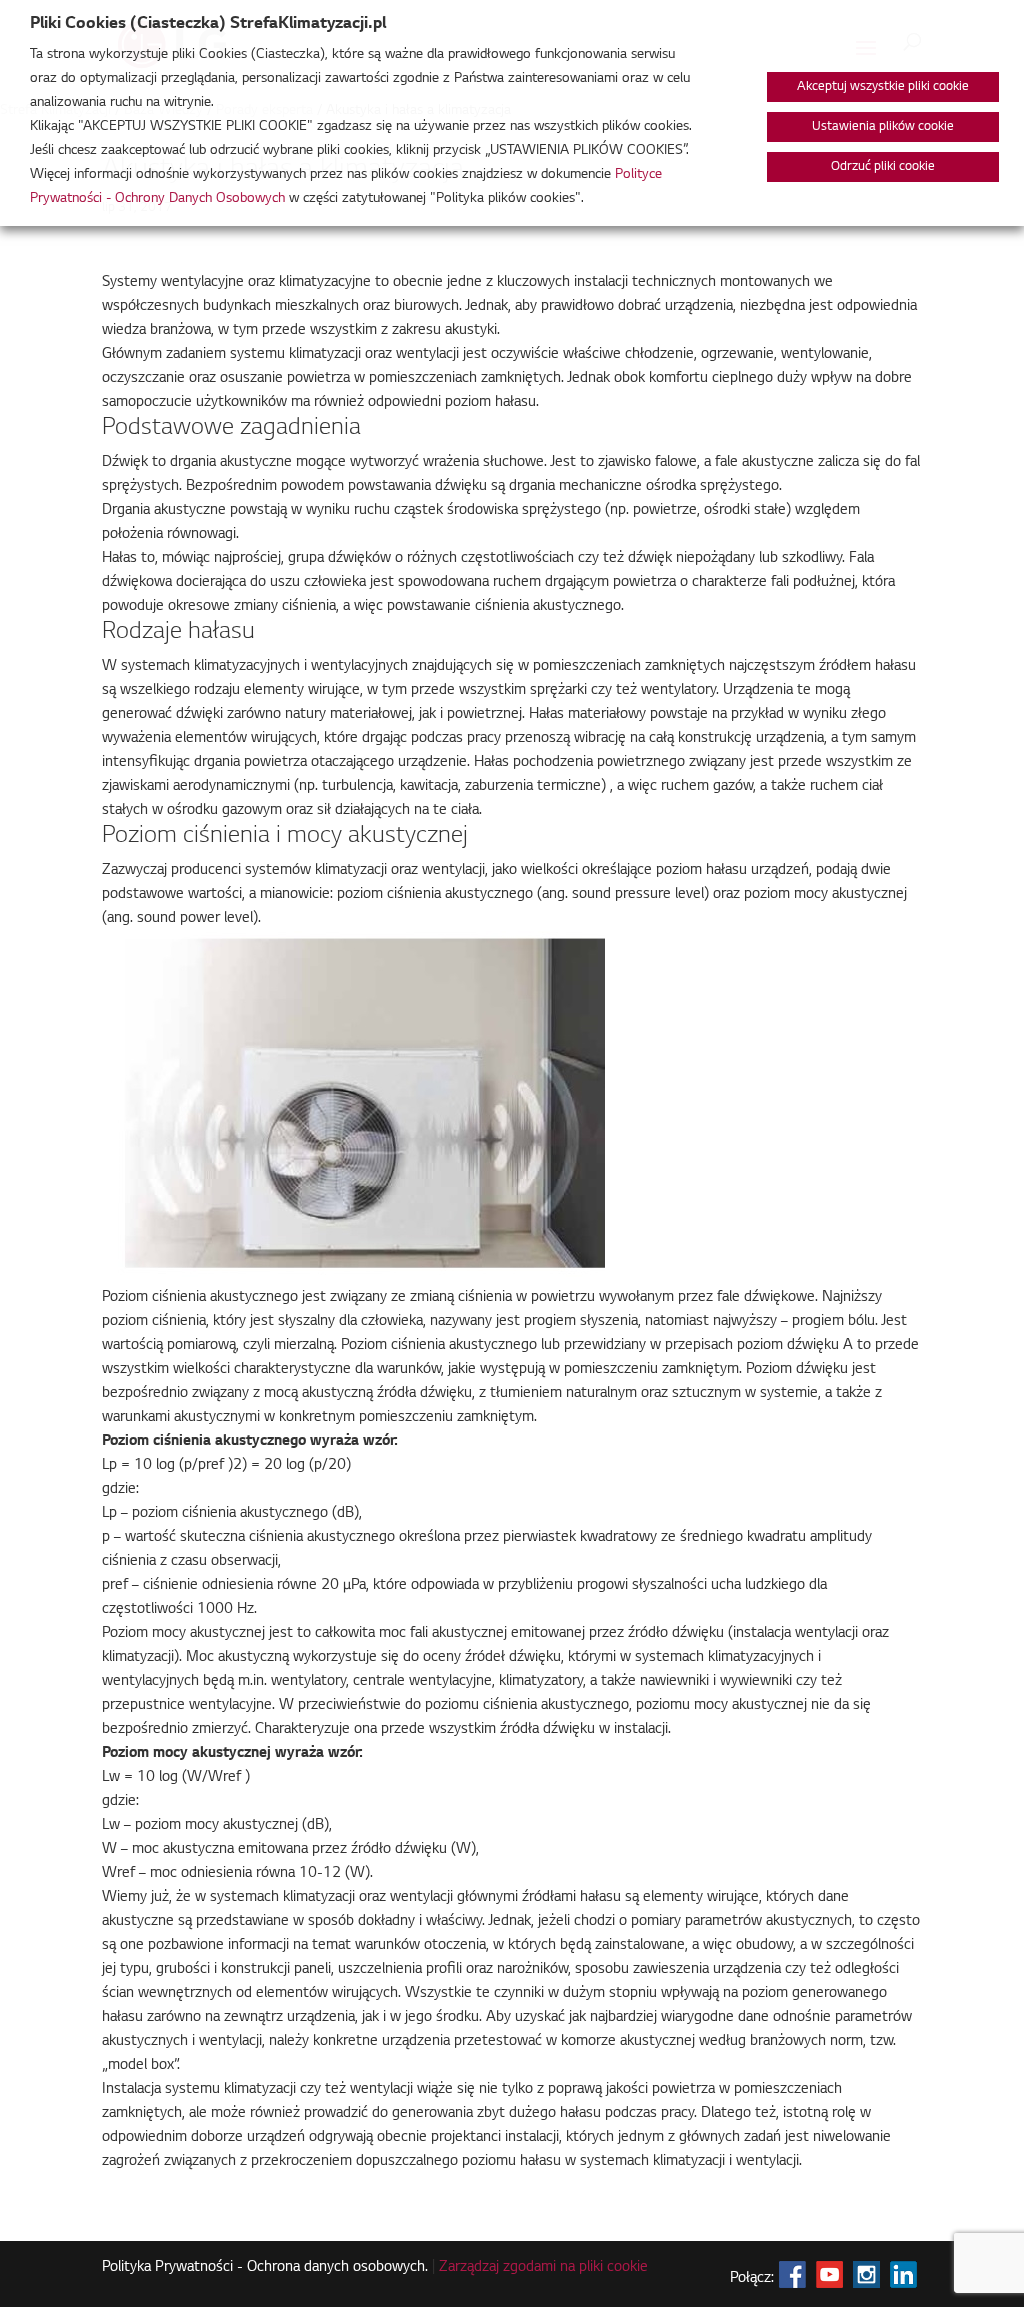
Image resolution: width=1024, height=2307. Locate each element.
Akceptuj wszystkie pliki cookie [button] (883, 87)
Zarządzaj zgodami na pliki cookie (543, 2268)
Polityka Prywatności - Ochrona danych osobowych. (265, 2268)
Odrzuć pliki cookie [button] (883, 167)
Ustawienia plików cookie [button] (883, 127)
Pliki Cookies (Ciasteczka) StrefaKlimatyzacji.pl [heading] (208, 24)
